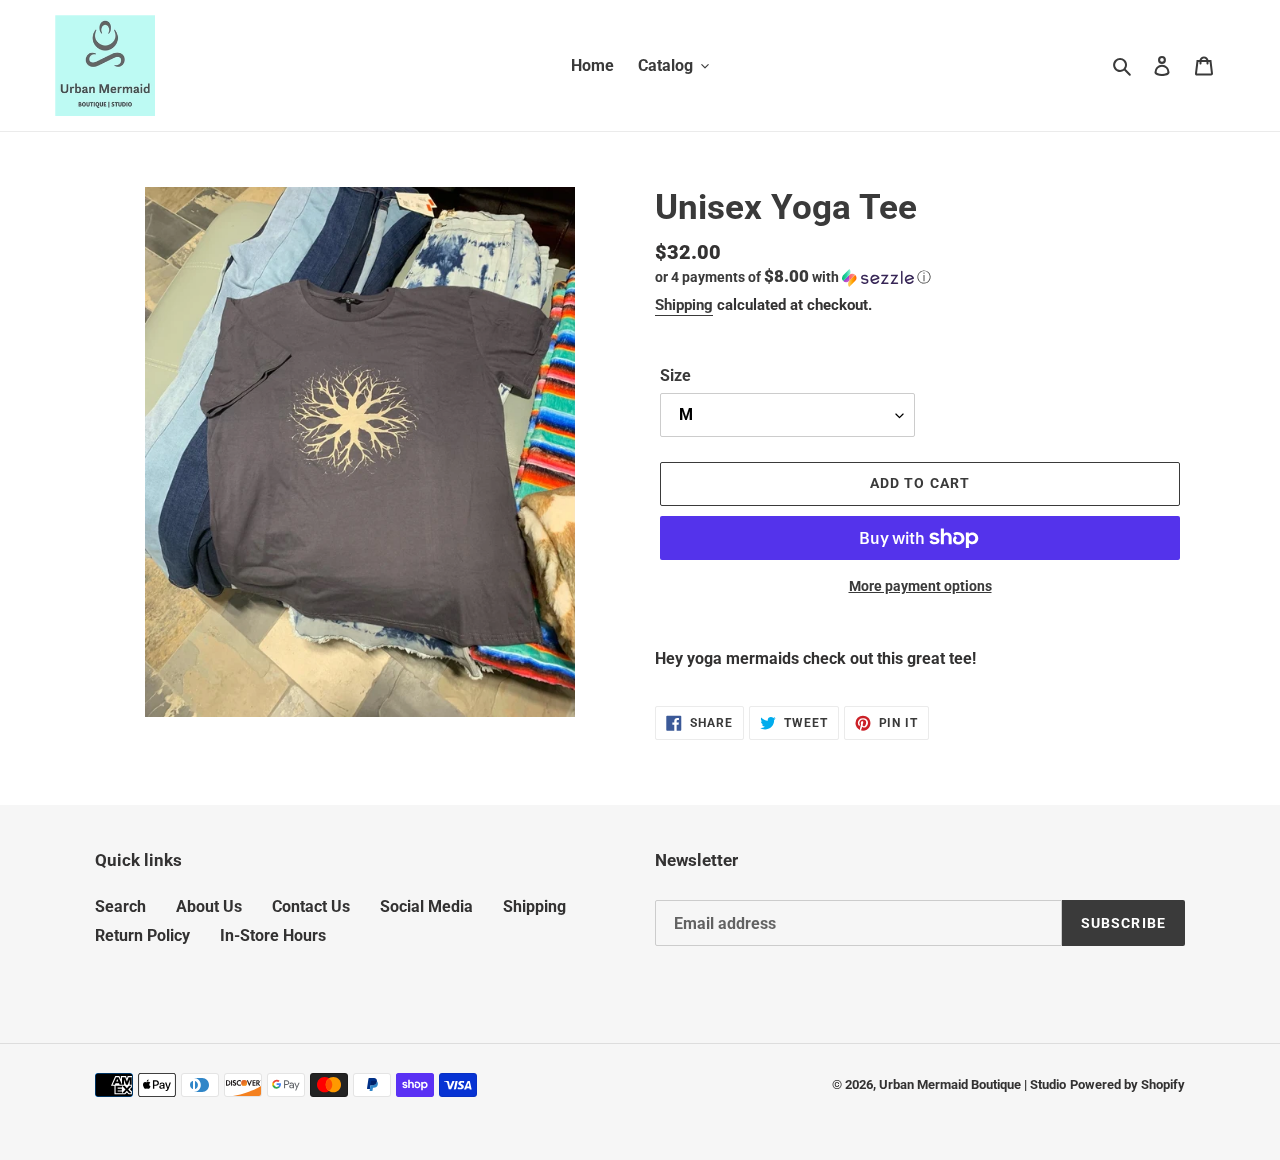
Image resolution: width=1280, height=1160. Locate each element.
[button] (793, 277)
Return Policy (142, 935)
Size (675, 375)
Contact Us (311, 906)
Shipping (684, 305)
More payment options (920, 586)
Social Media (426, 906)
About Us (209, 906)
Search (120, 906)
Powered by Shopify (1127, 1084)
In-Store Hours (273, 935)
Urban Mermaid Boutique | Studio (972, 1084)
